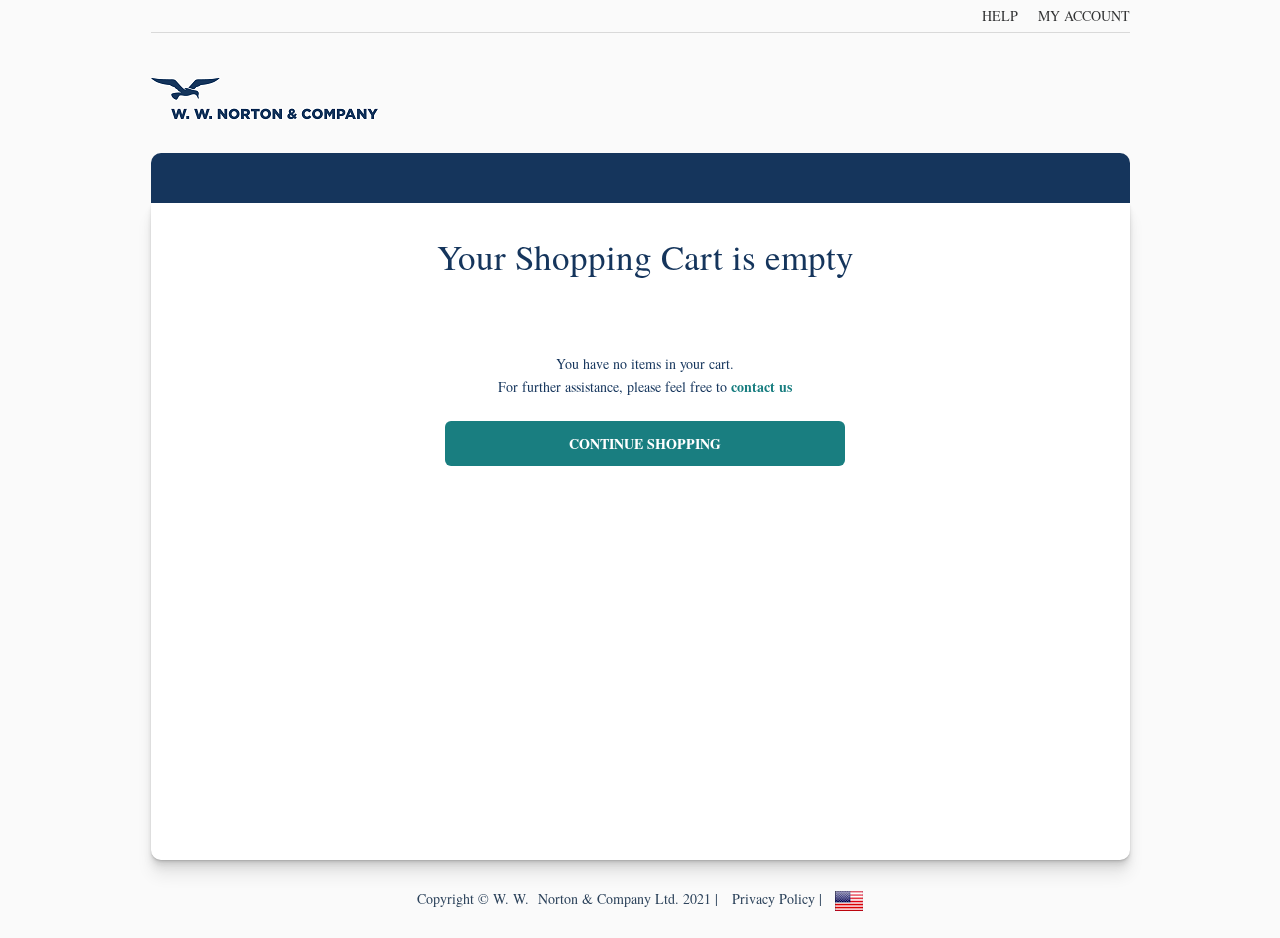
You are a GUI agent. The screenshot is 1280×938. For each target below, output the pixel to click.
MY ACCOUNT (1084, 15)
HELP (1000, 15)
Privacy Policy (773, 898)
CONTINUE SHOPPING (645, 443)
